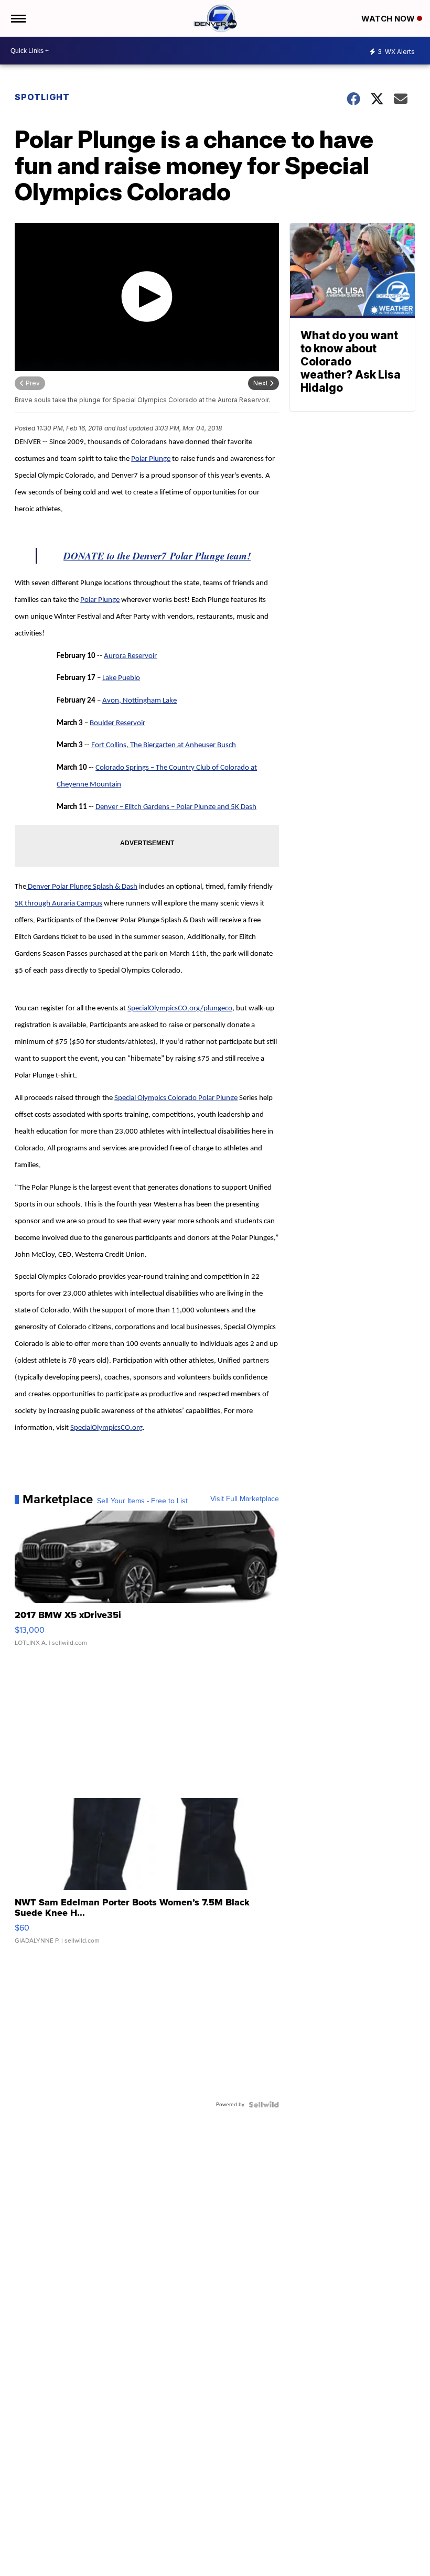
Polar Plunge (151, 459)
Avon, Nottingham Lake (139, 701)
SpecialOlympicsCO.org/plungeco (180, 1009)
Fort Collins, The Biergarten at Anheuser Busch (164, 745)
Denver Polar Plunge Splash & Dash (82, 887)
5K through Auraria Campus (58, 904)
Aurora (116, 656)
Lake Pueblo (121, 678)
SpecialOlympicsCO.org (106, 1428)
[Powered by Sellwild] (264, 2105)
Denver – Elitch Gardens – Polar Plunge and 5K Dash (176, 807)
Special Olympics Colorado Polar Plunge (176, 1098)
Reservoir (142, 656)
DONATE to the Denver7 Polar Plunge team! (157, 556)
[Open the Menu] (18, 18)
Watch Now (389, 19)
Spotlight (42, 97)
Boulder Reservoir (117, 723)
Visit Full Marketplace (245, 1499)
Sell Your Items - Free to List (142, 1501)
